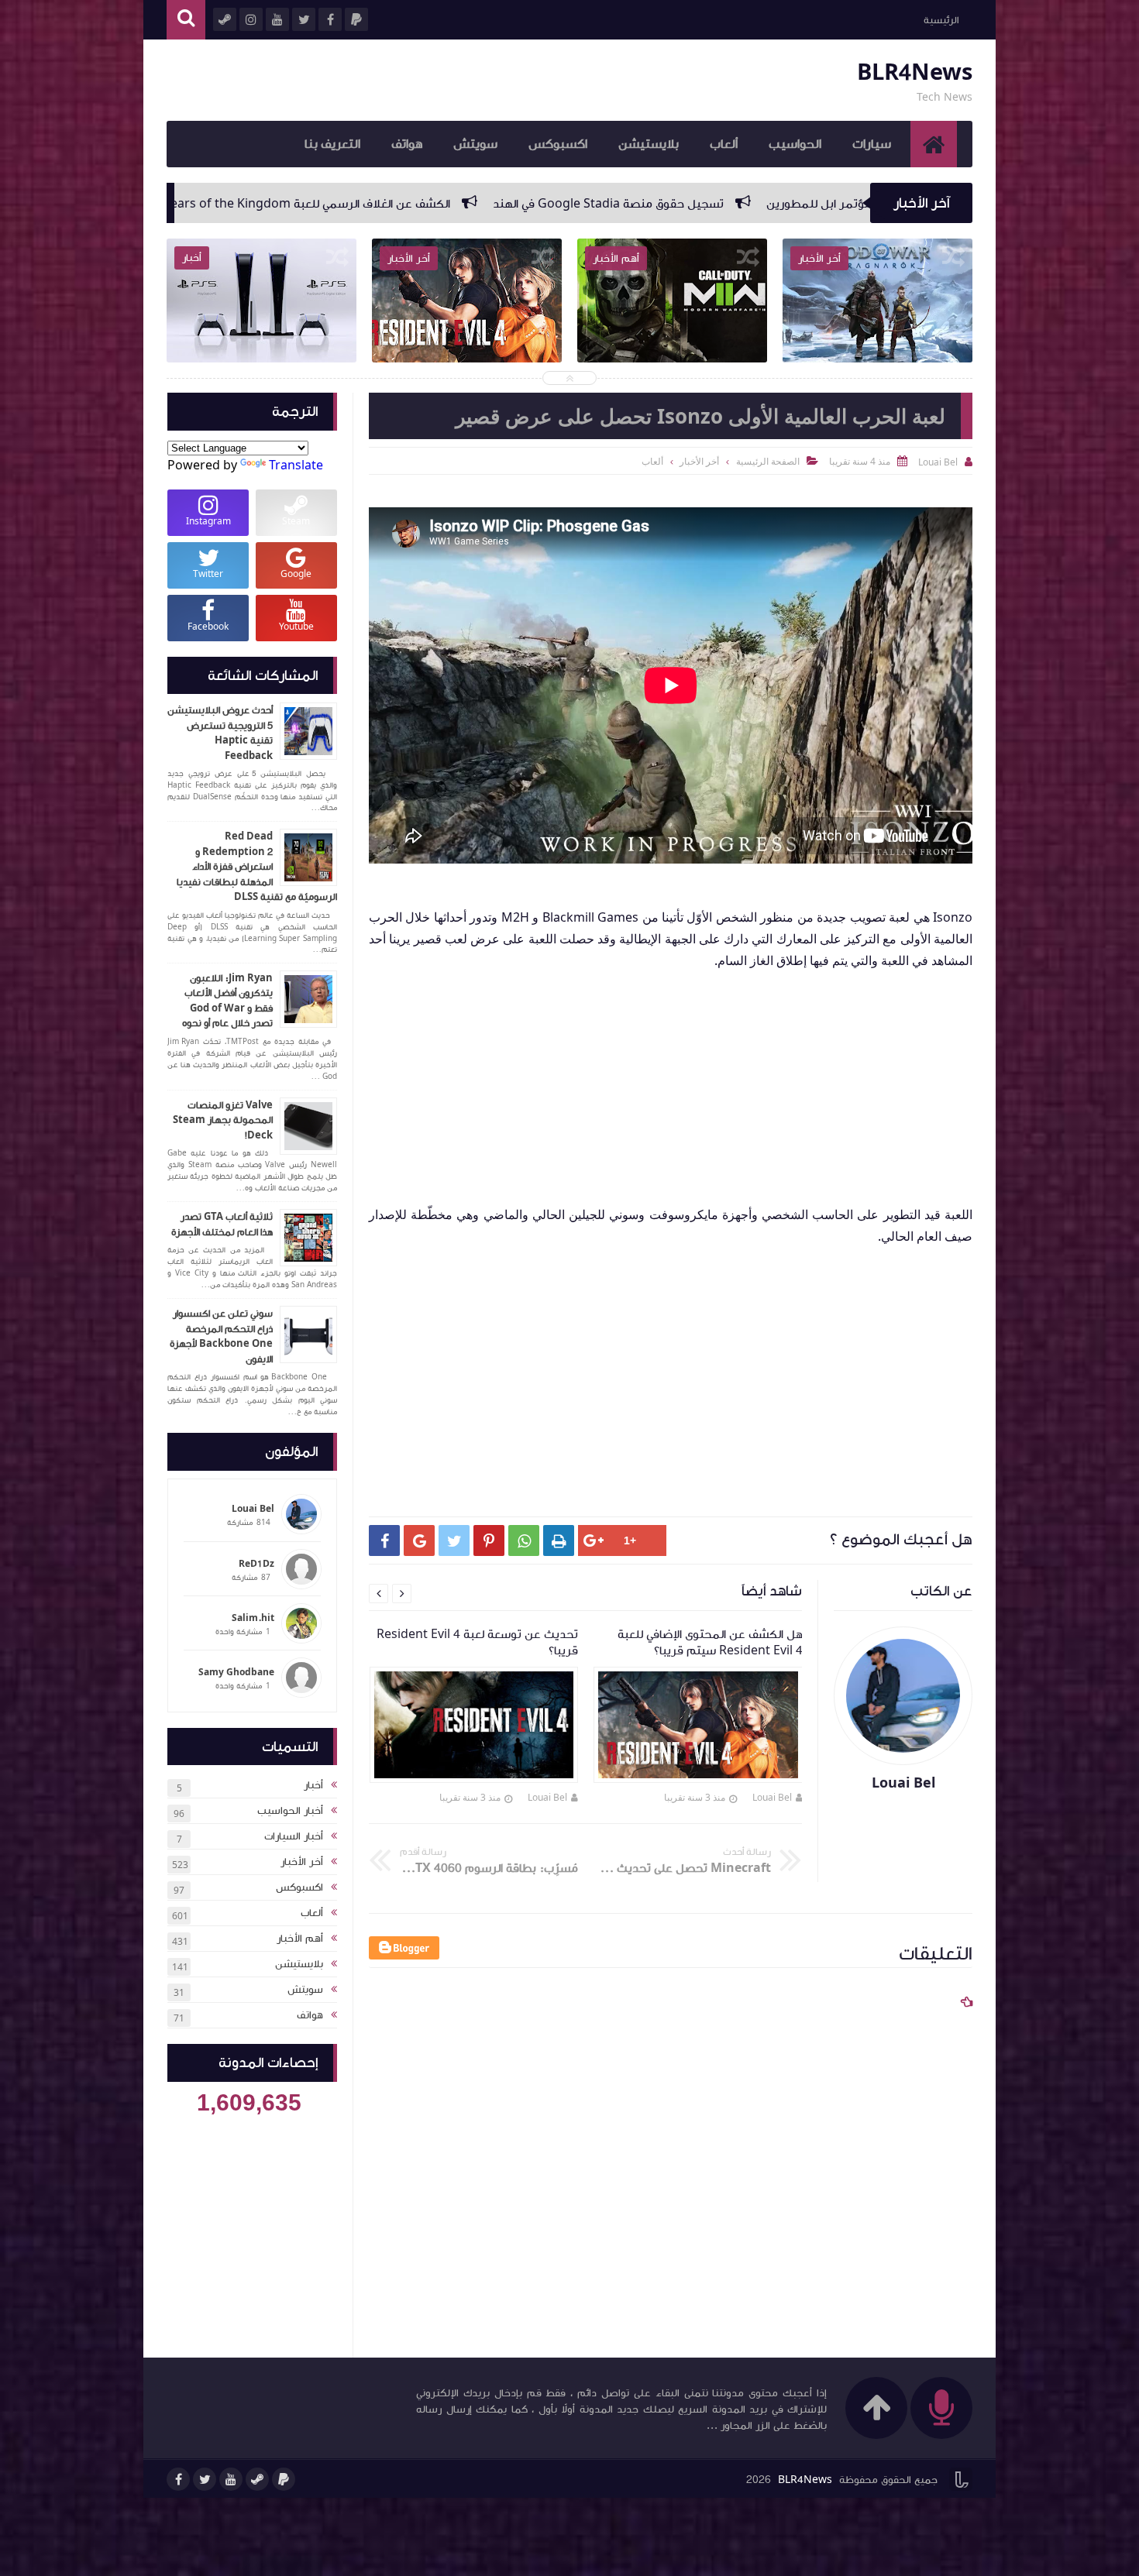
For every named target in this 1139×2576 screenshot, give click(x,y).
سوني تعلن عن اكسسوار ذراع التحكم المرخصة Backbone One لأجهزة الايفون (221, 1336)
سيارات (872, 144)
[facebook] (178, 2479)
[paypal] (284, 2479)
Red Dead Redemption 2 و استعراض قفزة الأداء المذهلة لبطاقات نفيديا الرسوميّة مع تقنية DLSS (257, 867)
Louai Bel (772, 1797)
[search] (186, 20)
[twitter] (205, 2479)
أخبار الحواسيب (290, 1811)
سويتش (475, 144)
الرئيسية (941, 20)
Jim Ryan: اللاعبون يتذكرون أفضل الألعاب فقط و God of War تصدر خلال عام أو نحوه (227, 1001)
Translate (296, 465)
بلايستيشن (649, 144)
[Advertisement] (663, 1080)
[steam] (257, 2479)
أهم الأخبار (300, 1939)
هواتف (407, 144)
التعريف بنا (332, 144)
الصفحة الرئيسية (768, 461)
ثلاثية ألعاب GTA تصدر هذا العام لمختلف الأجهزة (222, 1224)
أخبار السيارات (294, 1836)
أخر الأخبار (302, 1862)
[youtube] (231, 2479)
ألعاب (724, 144)
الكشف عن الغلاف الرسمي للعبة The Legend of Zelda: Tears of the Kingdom (535, 204)
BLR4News (915, 72)
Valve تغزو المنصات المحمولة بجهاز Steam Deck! (223, 1120)
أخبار (313, 1785)
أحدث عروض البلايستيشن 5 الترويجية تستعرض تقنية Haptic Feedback (220, 733)
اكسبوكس (558, 144)
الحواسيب (795, 144)
